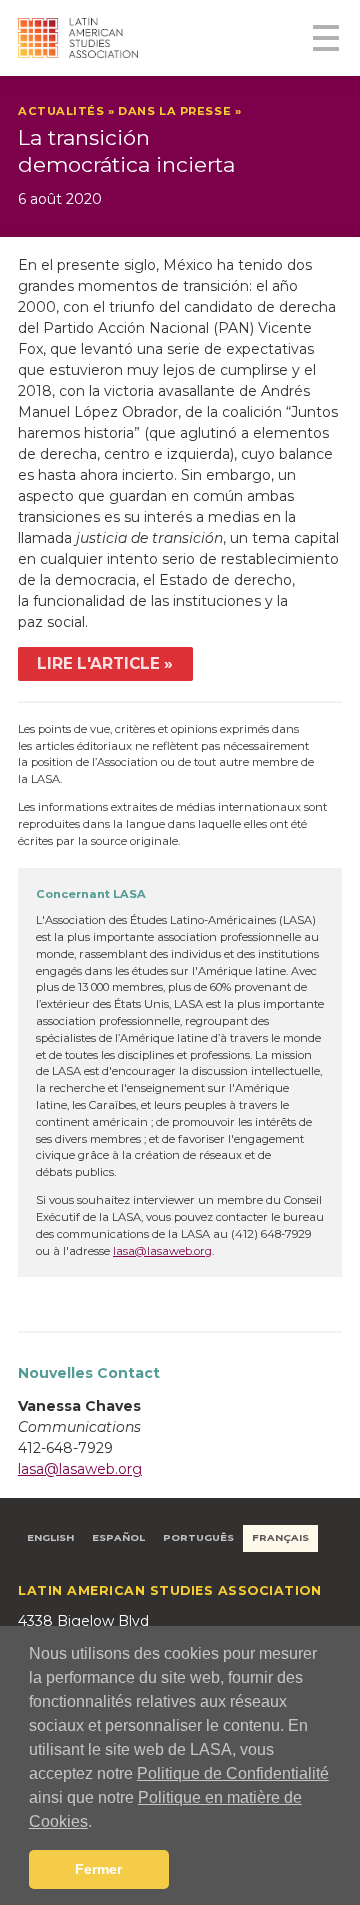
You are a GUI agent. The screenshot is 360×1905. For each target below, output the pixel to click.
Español (118, 1537)
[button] (99, 1823)
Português (198, 1537)
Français (280, 1537)
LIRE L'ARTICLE (98, 663)
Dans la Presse (174, 111)
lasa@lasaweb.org (162, 1251)
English (50, 1537)
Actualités (61, 111)
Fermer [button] (98, 1869)
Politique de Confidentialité (233, 1773)
